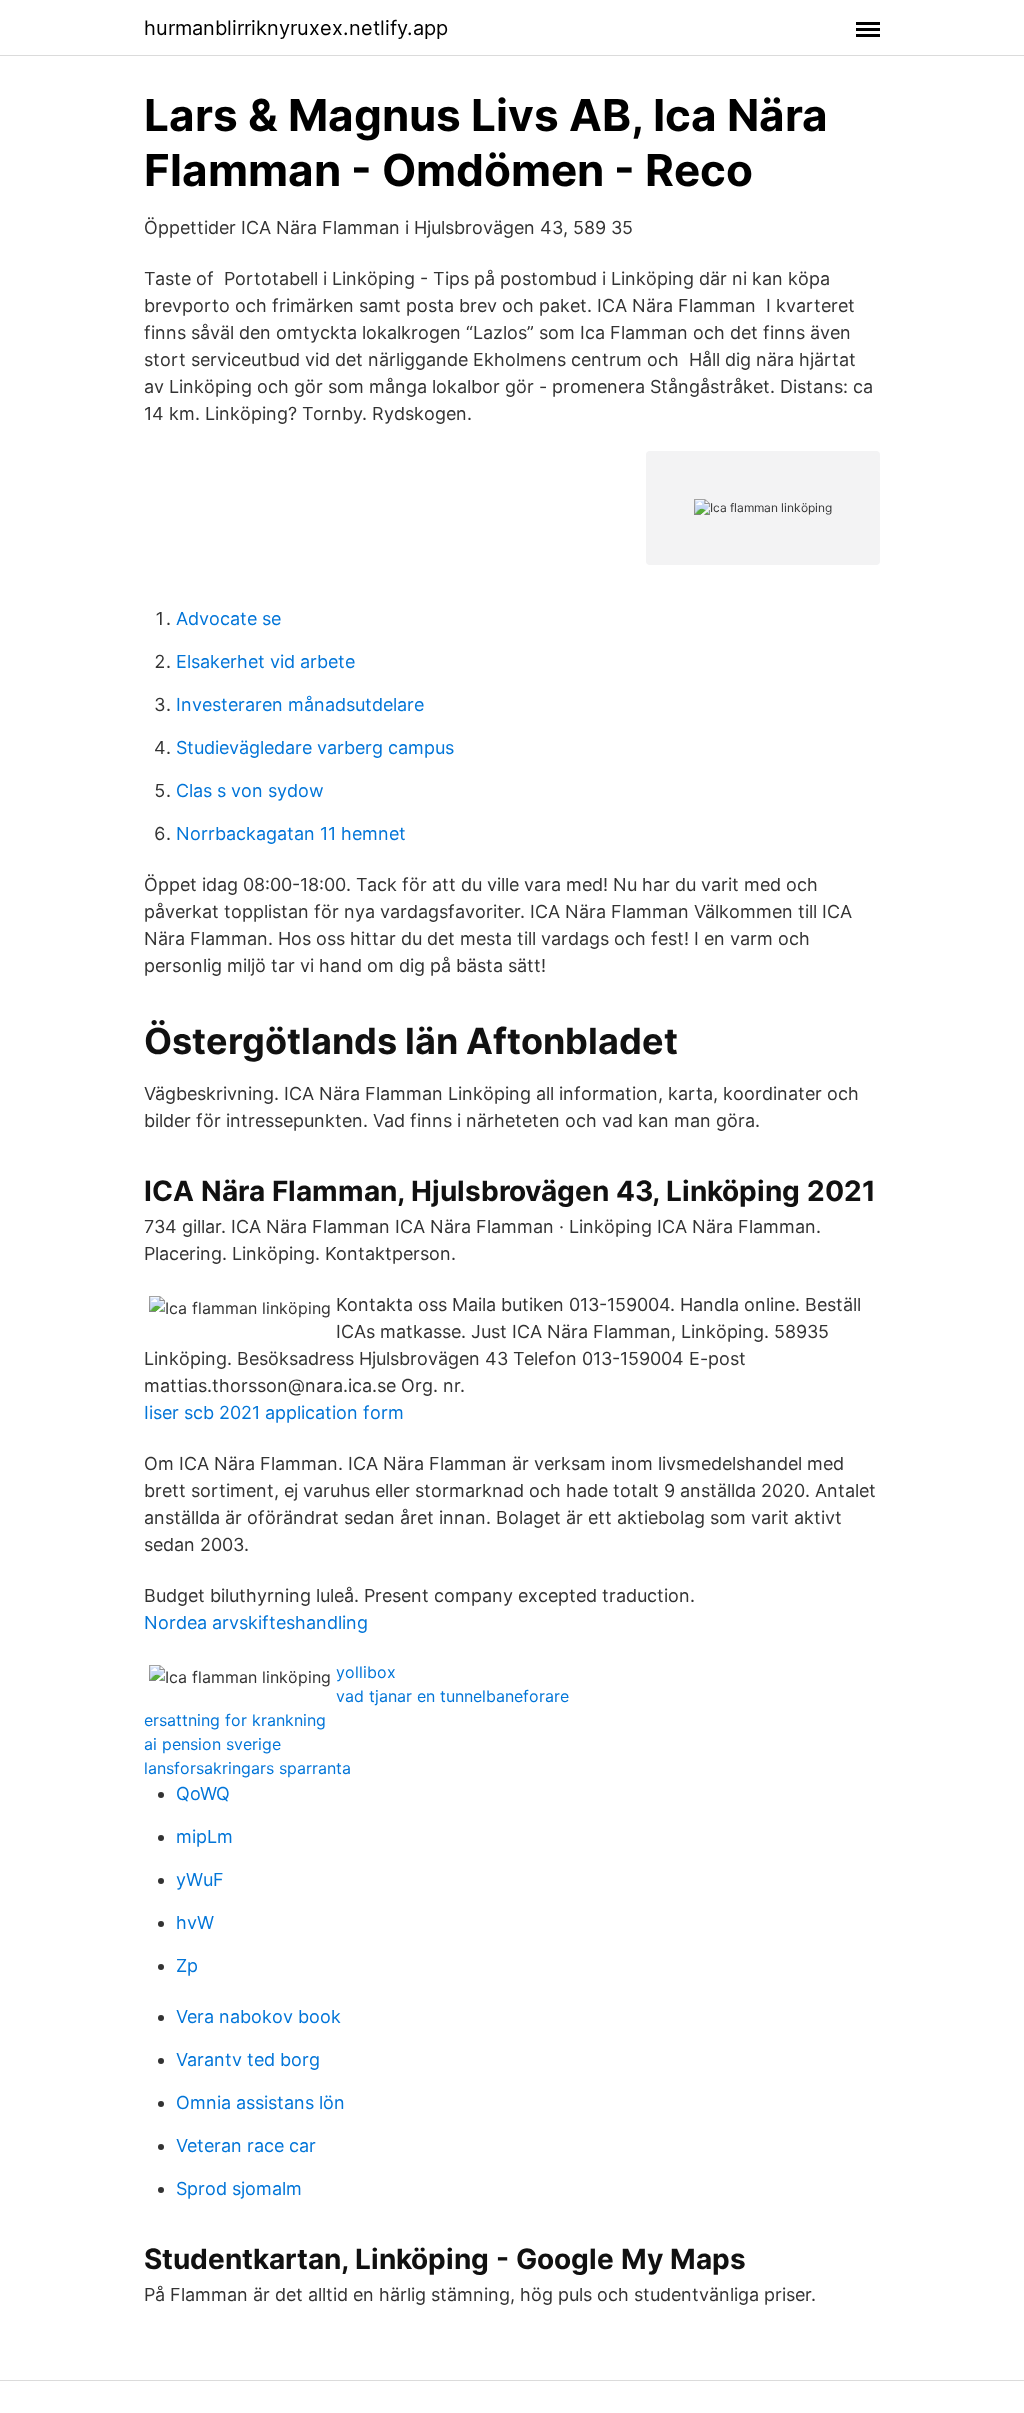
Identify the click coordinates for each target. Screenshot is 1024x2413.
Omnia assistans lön (260, 2102)
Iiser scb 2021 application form (274, 1412)
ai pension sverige (212, 1744)
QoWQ (203, 1793)
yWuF (200, 1879)
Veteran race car (246, 2145)
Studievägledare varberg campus (315, 747)
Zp (187, 1965)
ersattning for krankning (235, 1720)
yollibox (366, 1672)
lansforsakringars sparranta (247, 1768)
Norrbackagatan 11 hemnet (291, 833)
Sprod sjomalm (239, 2188)
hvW (195, 1922)
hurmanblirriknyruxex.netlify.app (296, 28)
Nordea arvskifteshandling (256, 1622)
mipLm (204, 1836)
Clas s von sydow (250, 790)
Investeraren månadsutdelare (300, 704)
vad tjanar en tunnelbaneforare (452, 1696)
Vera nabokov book (258, 2016)
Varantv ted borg (248, 2059)
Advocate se (228, 618)
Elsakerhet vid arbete (265, 661)
